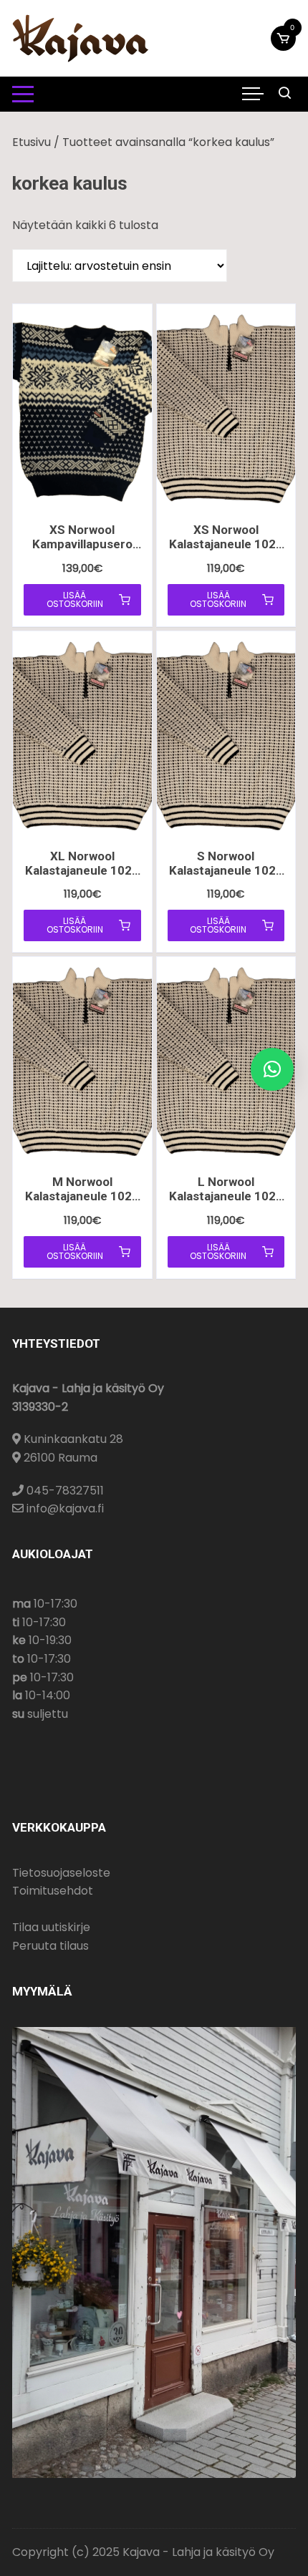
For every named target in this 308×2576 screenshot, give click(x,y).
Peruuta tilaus (50, 1946)
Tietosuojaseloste (61, 1873)
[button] (272, 1069)
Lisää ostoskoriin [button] (75, 599)
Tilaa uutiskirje (51, 1927)
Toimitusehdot (53, 1891)
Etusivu (32, 142)
